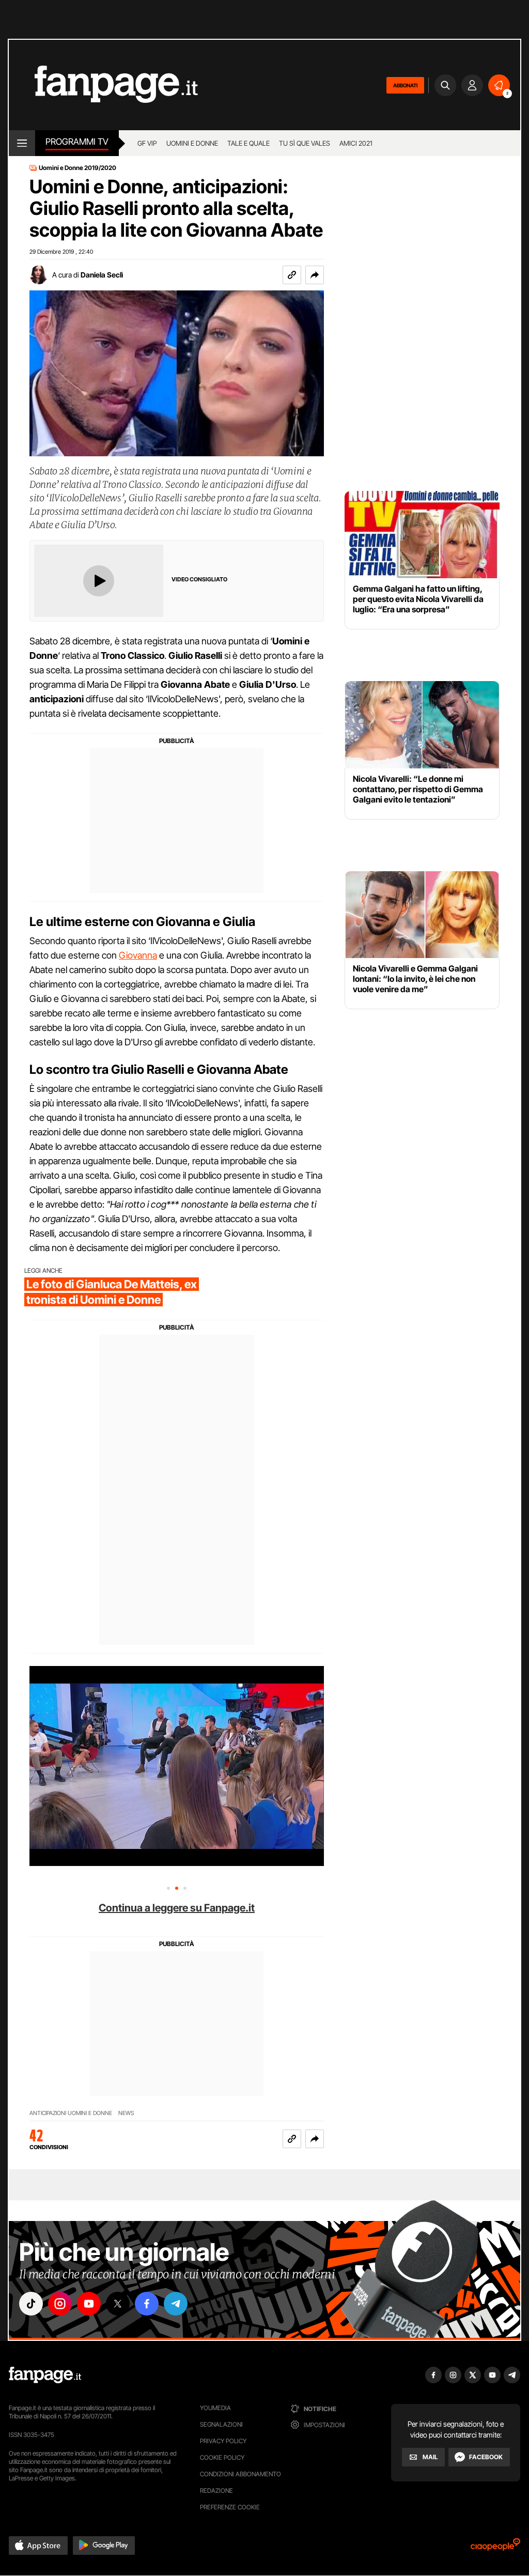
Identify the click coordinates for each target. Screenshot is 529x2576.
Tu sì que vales (305, 143)
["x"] (118, 2304)
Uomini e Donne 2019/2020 (77, 168)
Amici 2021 (356, 143)
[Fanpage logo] (103, 85)
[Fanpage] (45, 2375)
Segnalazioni (221, 2424)
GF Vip (147, 143)
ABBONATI (405, 85)
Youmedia (215, 2408)
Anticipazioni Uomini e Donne (71, 2113)
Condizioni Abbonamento (240, 2474)
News (126, 2113)
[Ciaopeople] (495, 2548)
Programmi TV (77, 142)
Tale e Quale (248, 143)
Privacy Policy (223, 2441)
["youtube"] (89, 2304)
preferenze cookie (230, 2507)
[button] (315, 275)
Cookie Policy (222, 2457)
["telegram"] (176, 2304)
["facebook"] (147, 2304)
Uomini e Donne (192, 143)
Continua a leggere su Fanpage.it (177, 1908)
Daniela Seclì (102, 275)
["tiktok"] (31, 2304)
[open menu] (22, 143)
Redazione (216, 2490)
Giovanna (138, 955)
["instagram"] (60, 2304)
